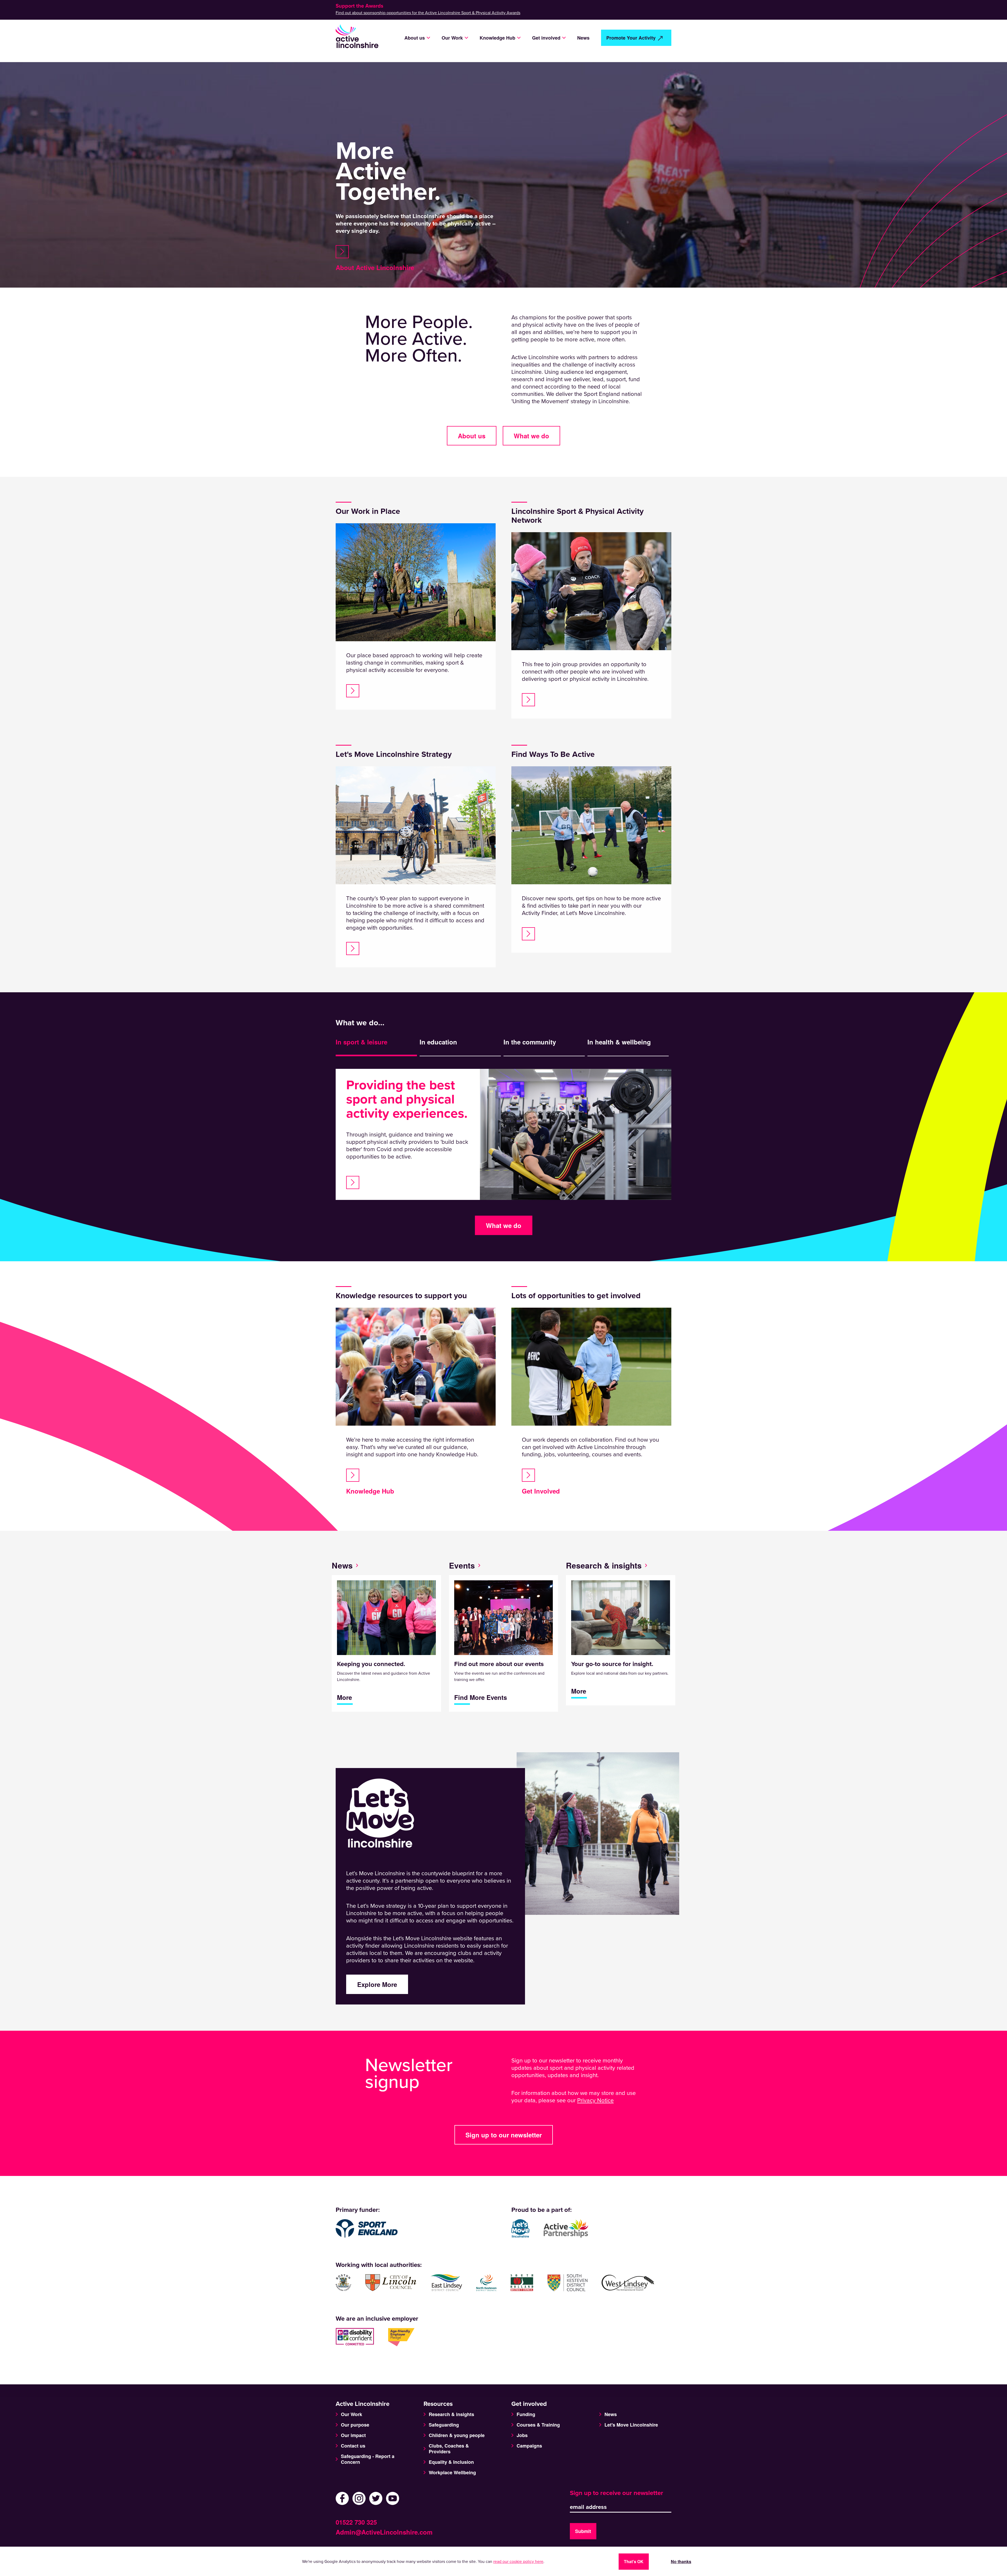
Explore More (377, 1984)
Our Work (352, 2414)
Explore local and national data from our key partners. (620, 1678)
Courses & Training (538, 2425)
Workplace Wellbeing (452, 2472)
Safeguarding (444, 2425)
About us (472, 436)
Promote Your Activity (631, 38)
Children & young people (457, 2435)
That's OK (634, 2561)
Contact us (353, 2446)
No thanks (681, 2561)
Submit (583, 2531)
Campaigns (529, 2446)
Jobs (522, 2435)
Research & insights (604, 1565)
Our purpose (355, 2425)
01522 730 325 (356, 2522)
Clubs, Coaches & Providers (449, 2449)
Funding (526, 2414)
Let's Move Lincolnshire (631, 2425)
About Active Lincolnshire (375, 267)
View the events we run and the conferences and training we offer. (499, 1681)
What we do (531, 436)
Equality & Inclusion (451, 2462)
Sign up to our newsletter (504, 2135)
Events (462, 1565)
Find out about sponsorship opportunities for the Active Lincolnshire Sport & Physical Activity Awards (428, 13)
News (583, 38)
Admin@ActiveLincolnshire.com (384, 2532)
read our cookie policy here (518, 2562)
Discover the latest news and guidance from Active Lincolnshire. (384, 1681)
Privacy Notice (595, 2100)
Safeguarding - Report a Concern (368, 2459)
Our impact (353, 2435)
